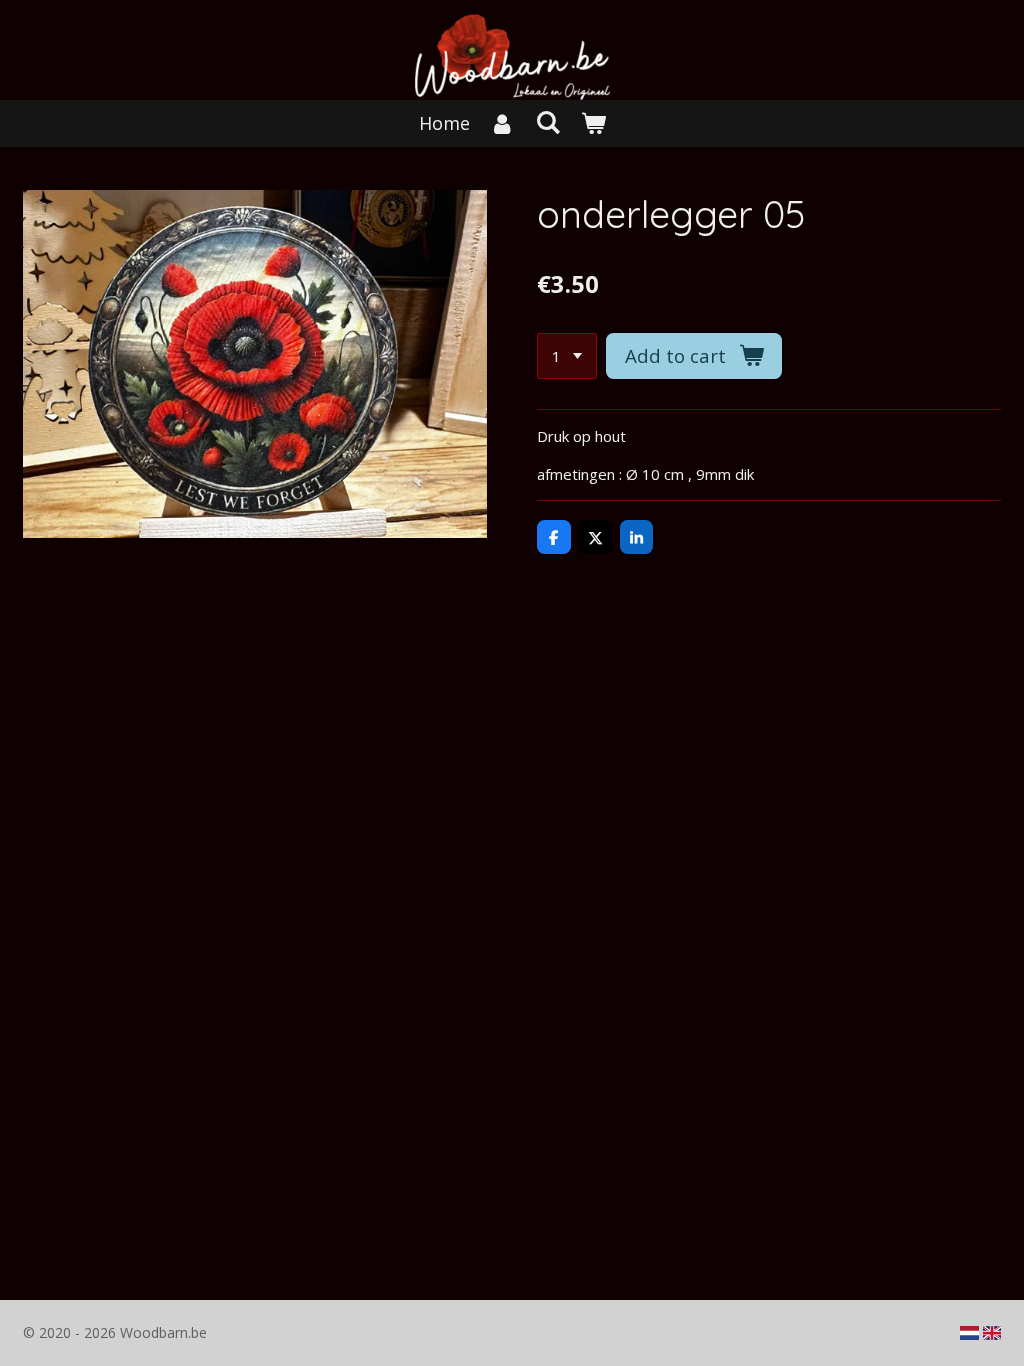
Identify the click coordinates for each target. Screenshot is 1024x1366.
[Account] (502, 123)
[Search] (547, 122)
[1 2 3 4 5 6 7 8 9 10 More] (567, 356)
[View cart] (592, 123)
